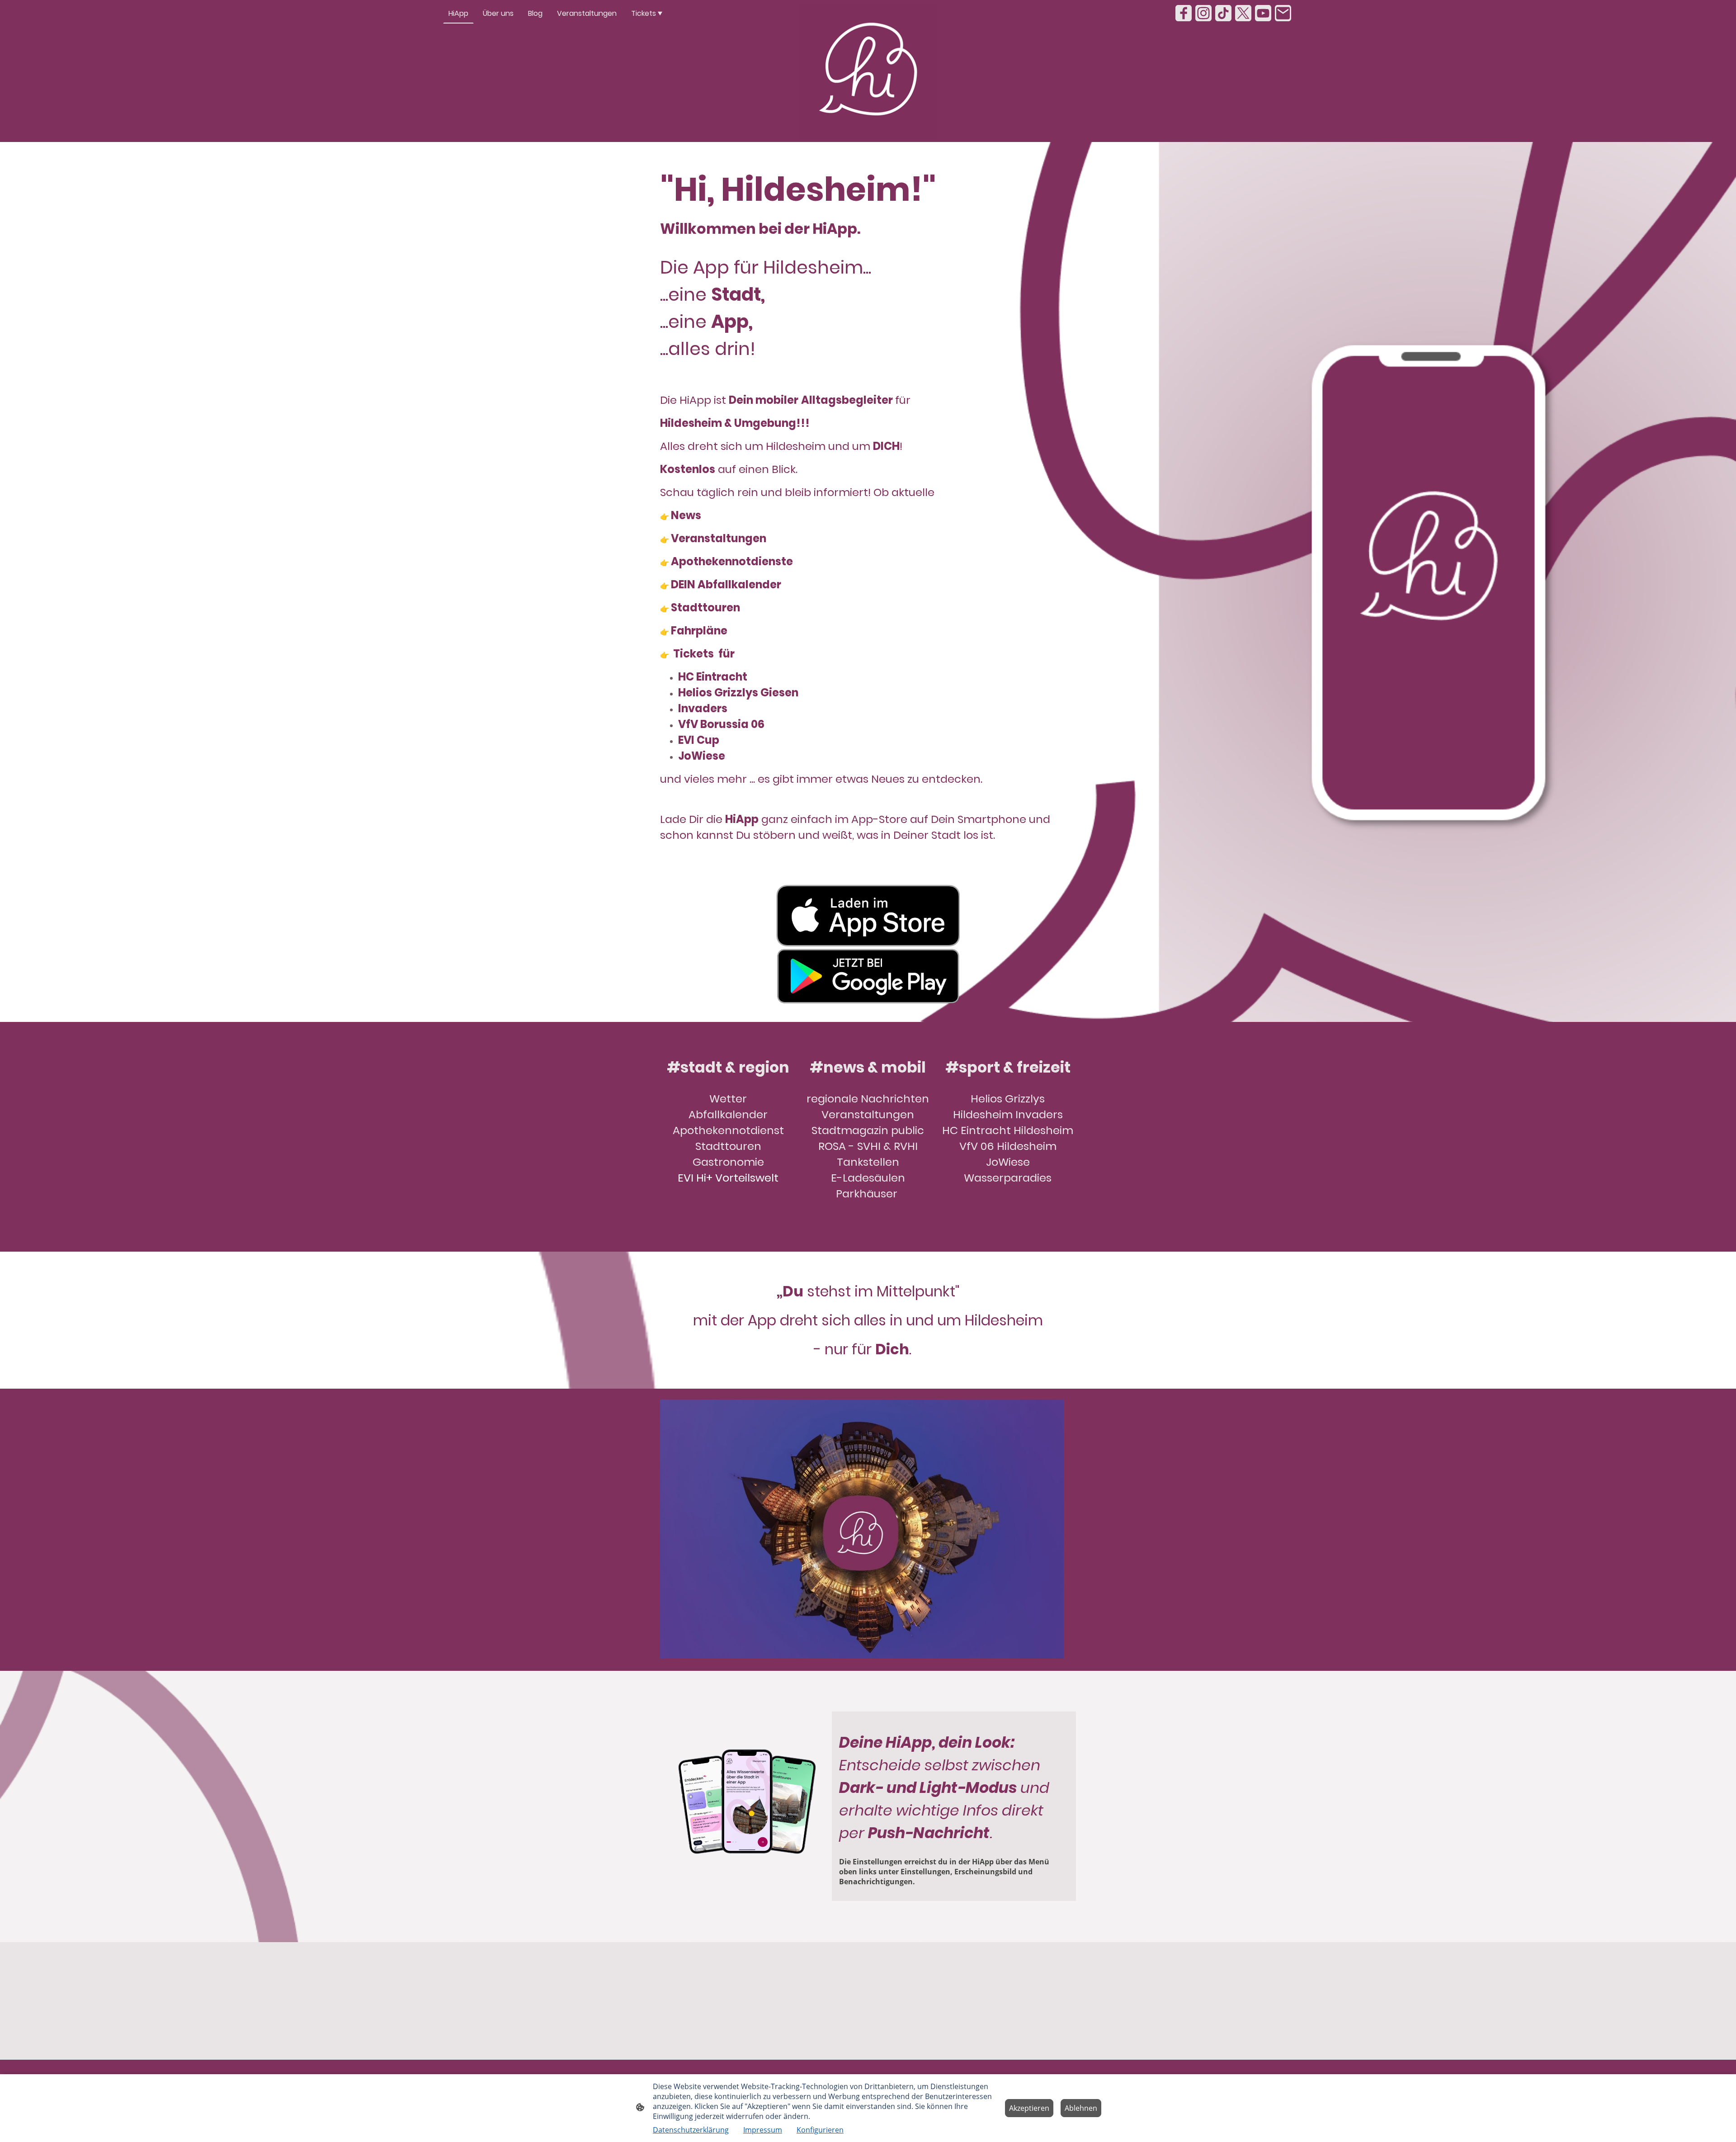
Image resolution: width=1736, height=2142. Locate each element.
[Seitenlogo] (868, 71)
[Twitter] (1243, 13)
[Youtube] (1263, 13)
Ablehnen (1081, 2108)
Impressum (763, 2130)
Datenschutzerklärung (691, 2130)
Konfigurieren (820, 2130)
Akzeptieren (1029, 2108)
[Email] (1283, 13)
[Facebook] (1184, 13)
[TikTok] (1223, 13)
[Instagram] (1203, 13)
